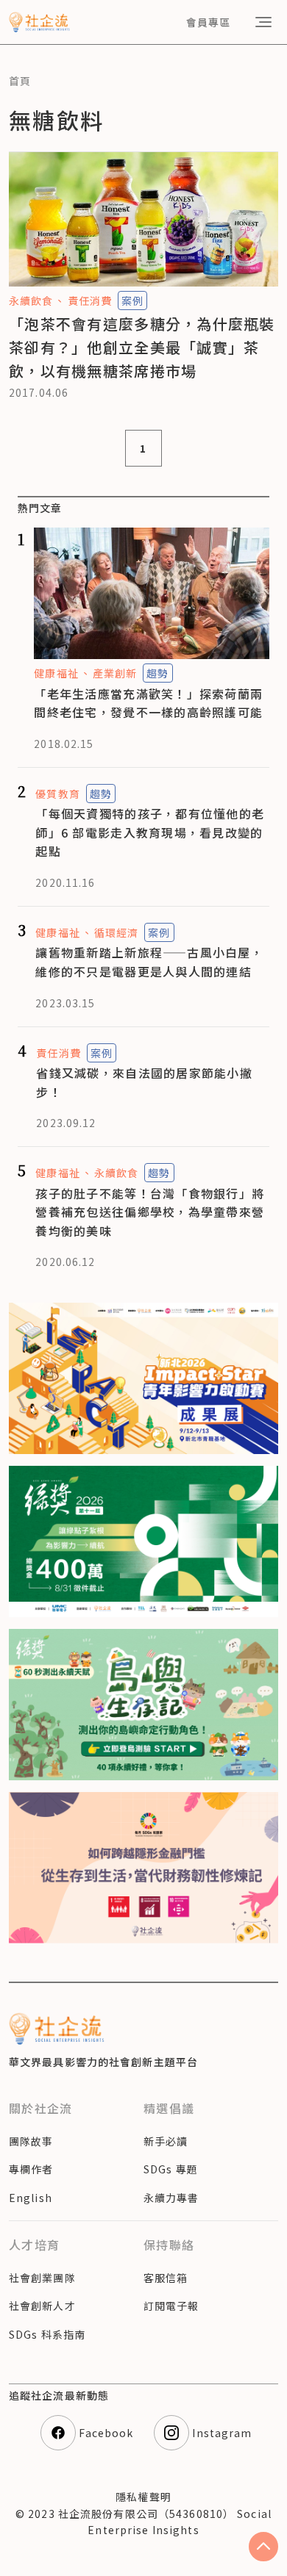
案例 (132, 301)
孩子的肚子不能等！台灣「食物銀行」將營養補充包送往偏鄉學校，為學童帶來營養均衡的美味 (150, 1212)
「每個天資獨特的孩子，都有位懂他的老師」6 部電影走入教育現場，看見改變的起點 (150, 832)
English (31, 2198)
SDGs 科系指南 (47, 2334)
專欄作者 (31, 2169)
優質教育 (57, 794)
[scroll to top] (263, 2547)
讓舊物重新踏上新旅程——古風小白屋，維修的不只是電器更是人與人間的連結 (149, 962)
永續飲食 (31, 301)
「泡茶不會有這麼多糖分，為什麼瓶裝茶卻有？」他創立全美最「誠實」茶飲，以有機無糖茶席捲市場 (142, 347)
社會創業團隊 (42, 2278)
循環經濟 (116, 932)
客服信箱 (166, 2278)
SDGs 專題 (171, 2169)
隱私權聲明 (143, 2497)
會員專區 (208, 22)
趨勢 (157, 673)
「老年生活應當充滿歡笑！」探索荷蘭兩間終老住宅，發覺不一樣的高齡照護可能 (148, 703)
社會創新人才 (42, 2306)
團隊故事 (31, 2141)
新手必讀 (166, 2141)
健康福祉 (56, 673)
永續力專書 (171, 2198)
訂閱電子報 (171, 2306)
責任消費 (90, 301)
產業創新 (115, 673)
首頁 (20, 81)
